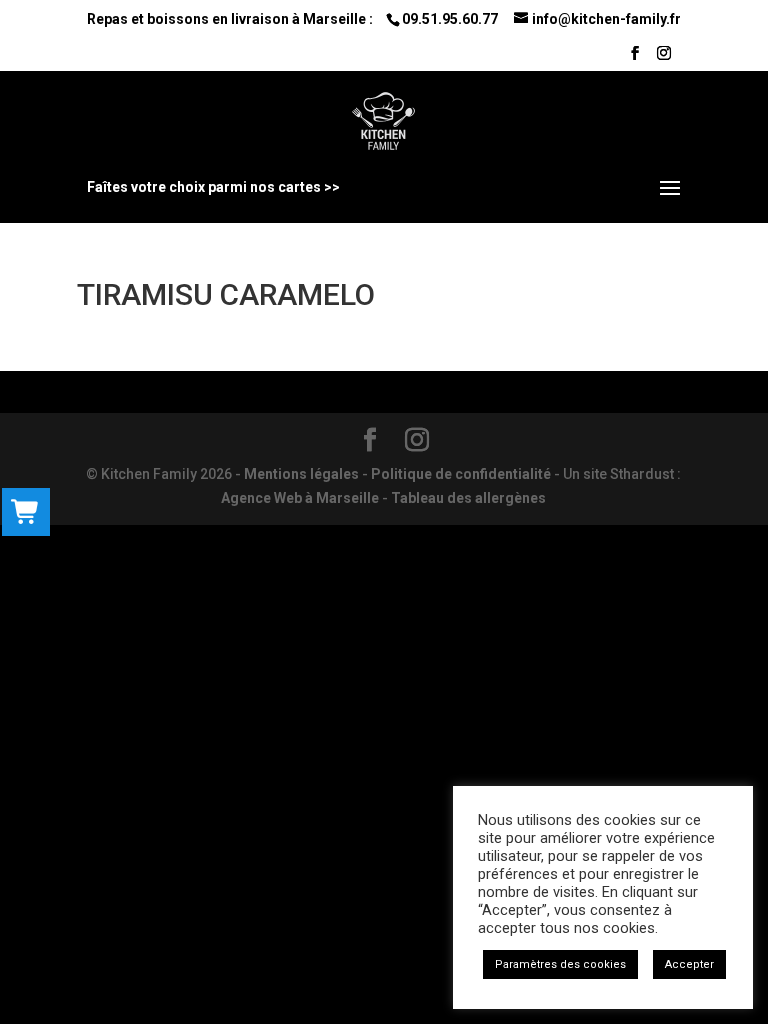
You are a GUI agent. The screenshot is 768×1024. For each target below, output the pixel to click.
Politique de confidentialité (461, 474)
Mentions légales (301, 474)
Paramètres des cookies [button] (560, 964)
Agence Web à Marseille (300, 498)
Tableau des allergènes (468, 498)
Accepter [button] (689, 964)
